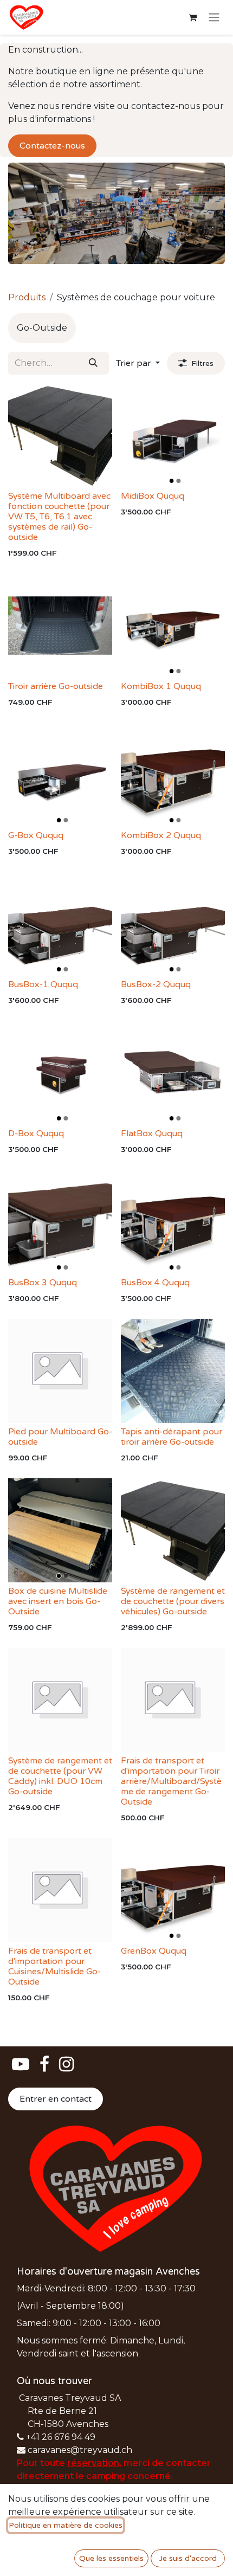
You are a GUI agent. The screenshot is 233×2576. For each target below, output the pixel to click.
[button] (138, 363)
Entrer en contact (56, 2099)
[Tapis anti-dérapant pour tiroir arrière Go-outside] (173, 1371)
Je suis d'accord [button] (188, 2558)
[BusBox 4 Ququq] (173, 1222)
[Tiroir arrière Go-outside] (60, 626)
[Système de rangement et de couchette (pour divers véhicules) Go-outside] (173, 1530)
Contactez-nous (52, 146)
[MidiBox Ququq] (173, 435)
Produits (27, 297)
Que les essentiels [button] (111, 2558)
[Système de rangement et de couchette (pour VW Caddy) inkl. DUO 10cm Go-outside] (60, 1700)
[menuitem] (42, 328)
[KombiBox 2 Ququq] (173, 775)
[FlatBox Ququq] (173, 1073)
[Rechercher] (93, 363)
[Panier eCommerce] (192, 17)
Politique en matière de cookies (66, 2525)
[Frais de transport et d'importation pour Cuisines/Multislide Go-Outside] (60, 1890)
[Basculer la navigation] (214, 18)
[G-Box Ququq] (60, 775)
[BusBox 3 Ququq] (60, 1222)
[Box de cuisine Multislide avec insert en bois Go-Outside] (60, 1530)
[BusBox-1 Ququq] (60, 924)
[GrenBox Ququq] (173, 1890)
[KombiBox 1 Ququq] (173, 626)
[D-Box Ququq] (60, 1073)
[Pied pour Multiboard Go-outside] (60, 1371)
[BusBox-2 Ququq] (173, 924)
